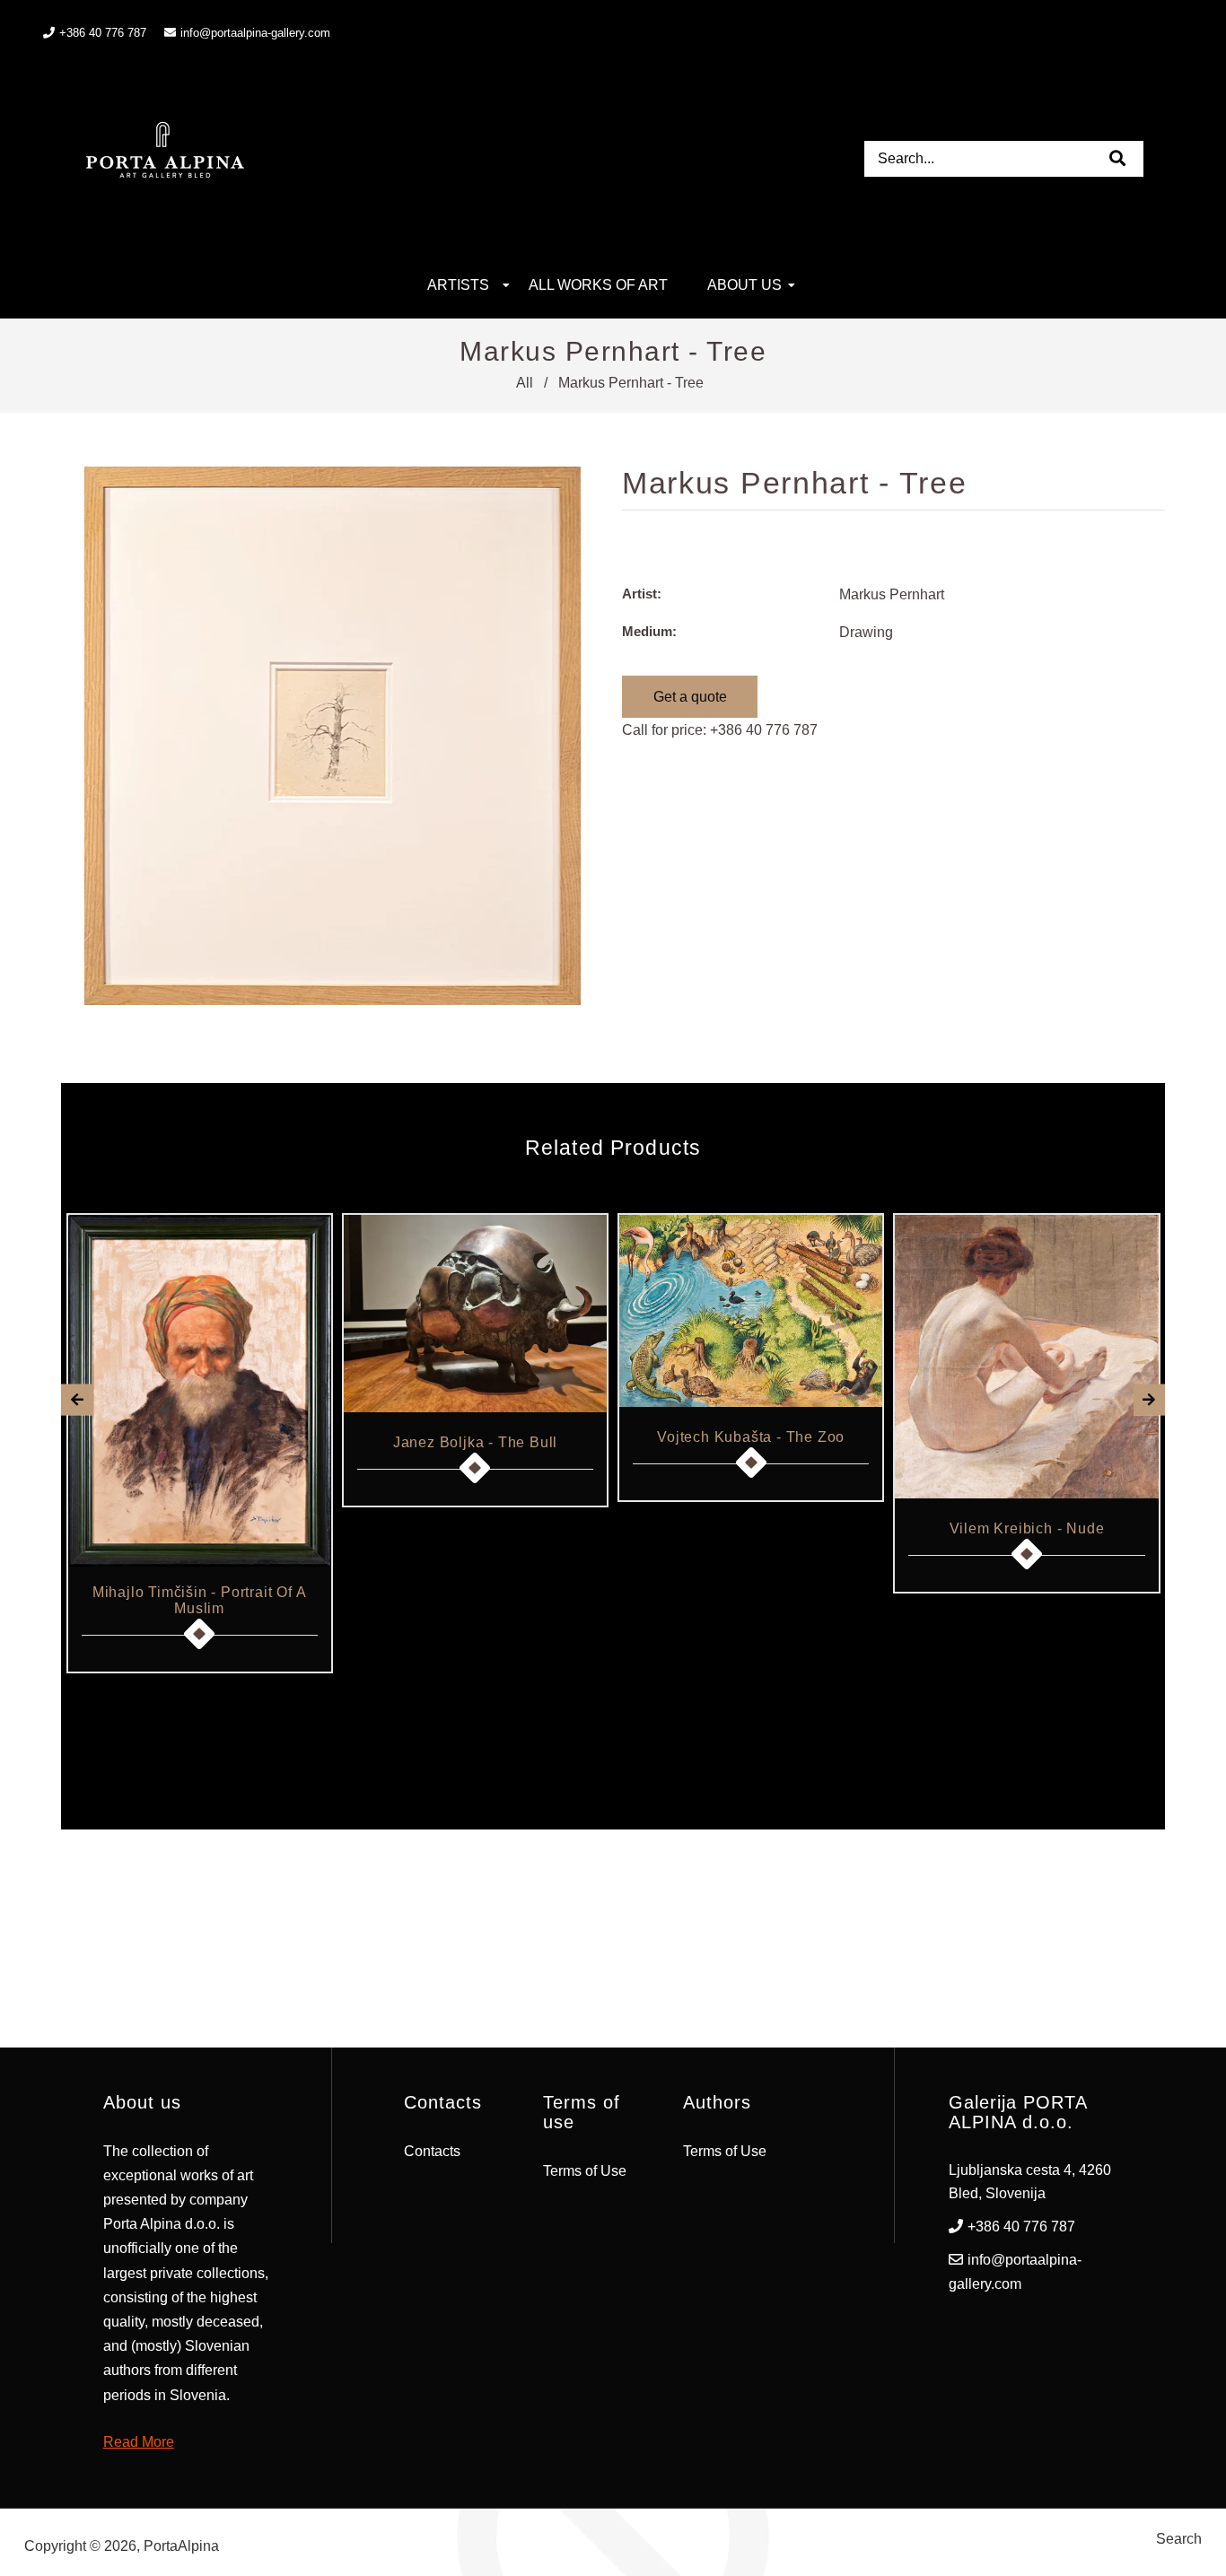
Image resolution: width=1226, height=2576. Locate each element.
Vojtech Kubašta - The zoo (751, 1437)
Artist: (642, 594)
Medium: (649, 631)
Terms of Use (585, 2171)
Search (1179, 2539)
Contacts (432, 2151)
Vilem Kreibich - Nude (1027, 1528)
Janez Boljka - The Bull (475, 1442)
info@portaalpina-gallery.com (255, 33)
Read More (139, 2442)
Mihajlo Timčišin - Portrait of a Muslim (200, 1600)
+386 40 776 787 (764, 730)
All (525, 383)
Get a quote (690, 697)
